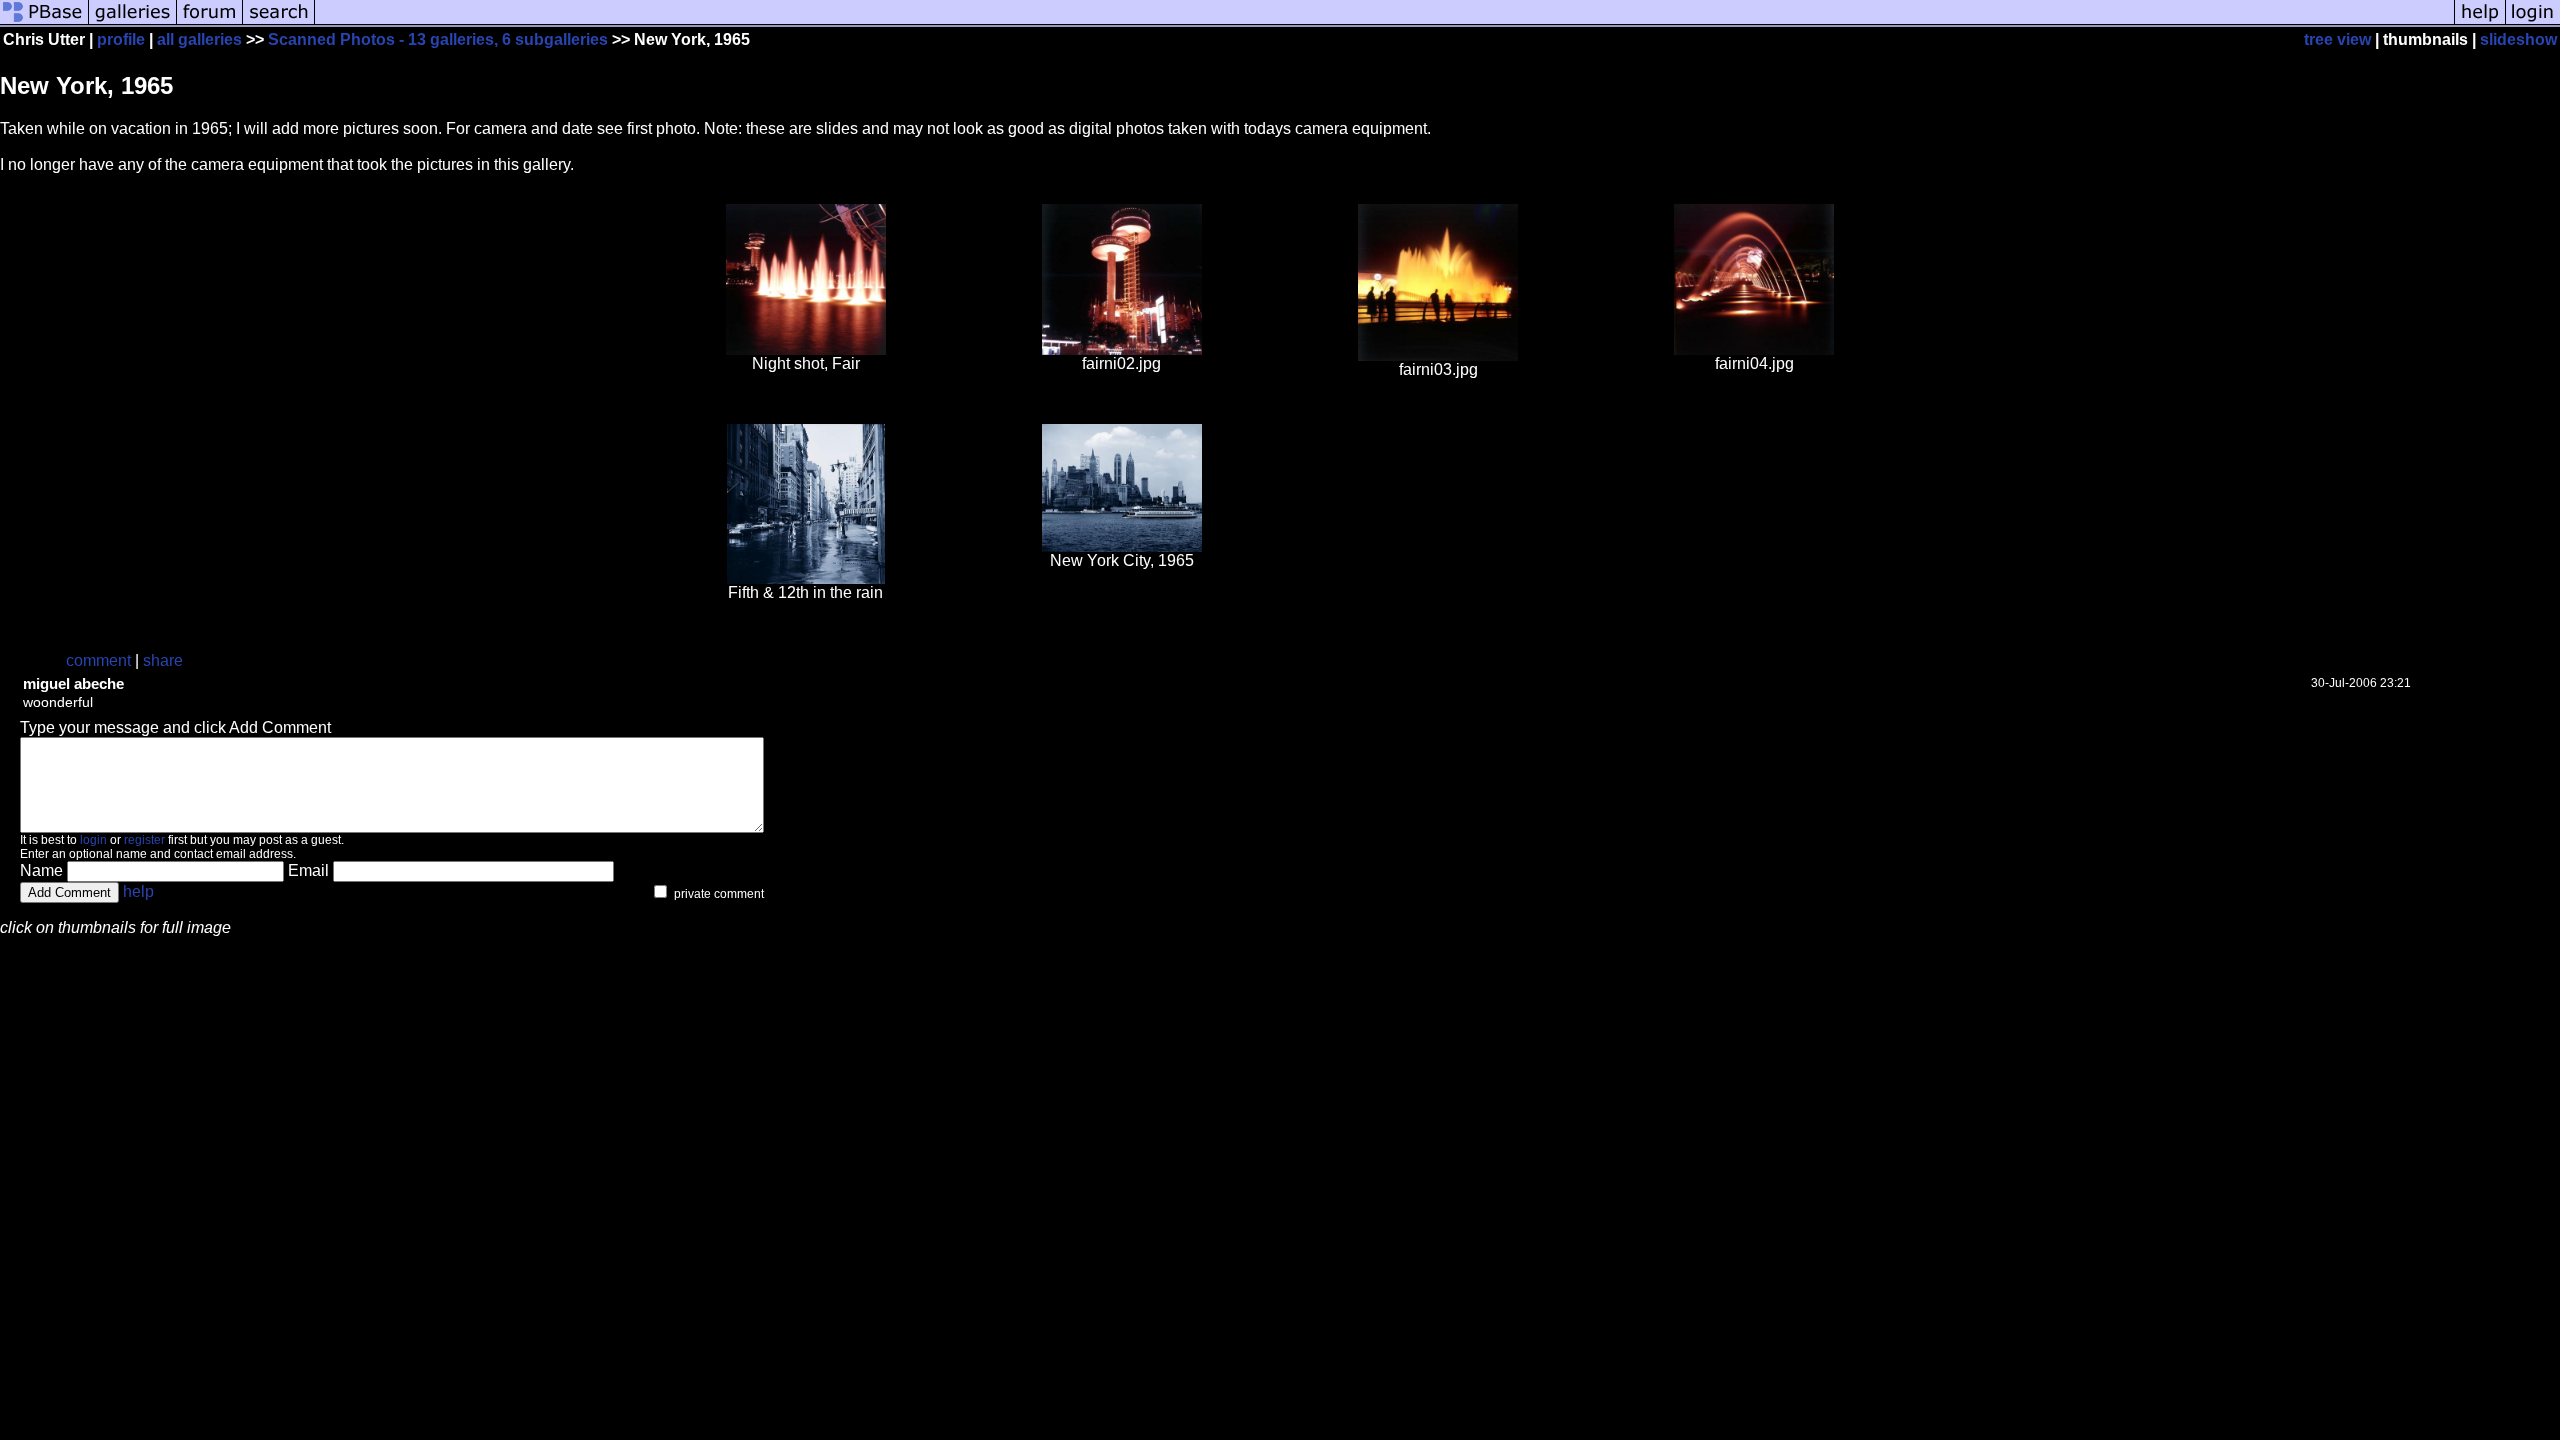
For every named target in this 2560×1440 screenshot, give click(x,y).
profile (121, 39)
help (138, 891)
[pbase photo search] (279, 22)
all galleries (199, 39)
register (144, 840)
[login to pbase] (2533, 22)
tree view (2337, 39)
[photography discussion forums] (210, 22)
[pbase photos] (44, 22)
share (163, 660)
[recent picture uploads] (133, 22)
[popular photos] (1384, 22)
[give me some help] (2480, 22)
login (93, 840)
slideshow (2518, 39)
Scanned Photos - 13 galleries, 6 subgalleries (438, 39)
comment (98, 660)
